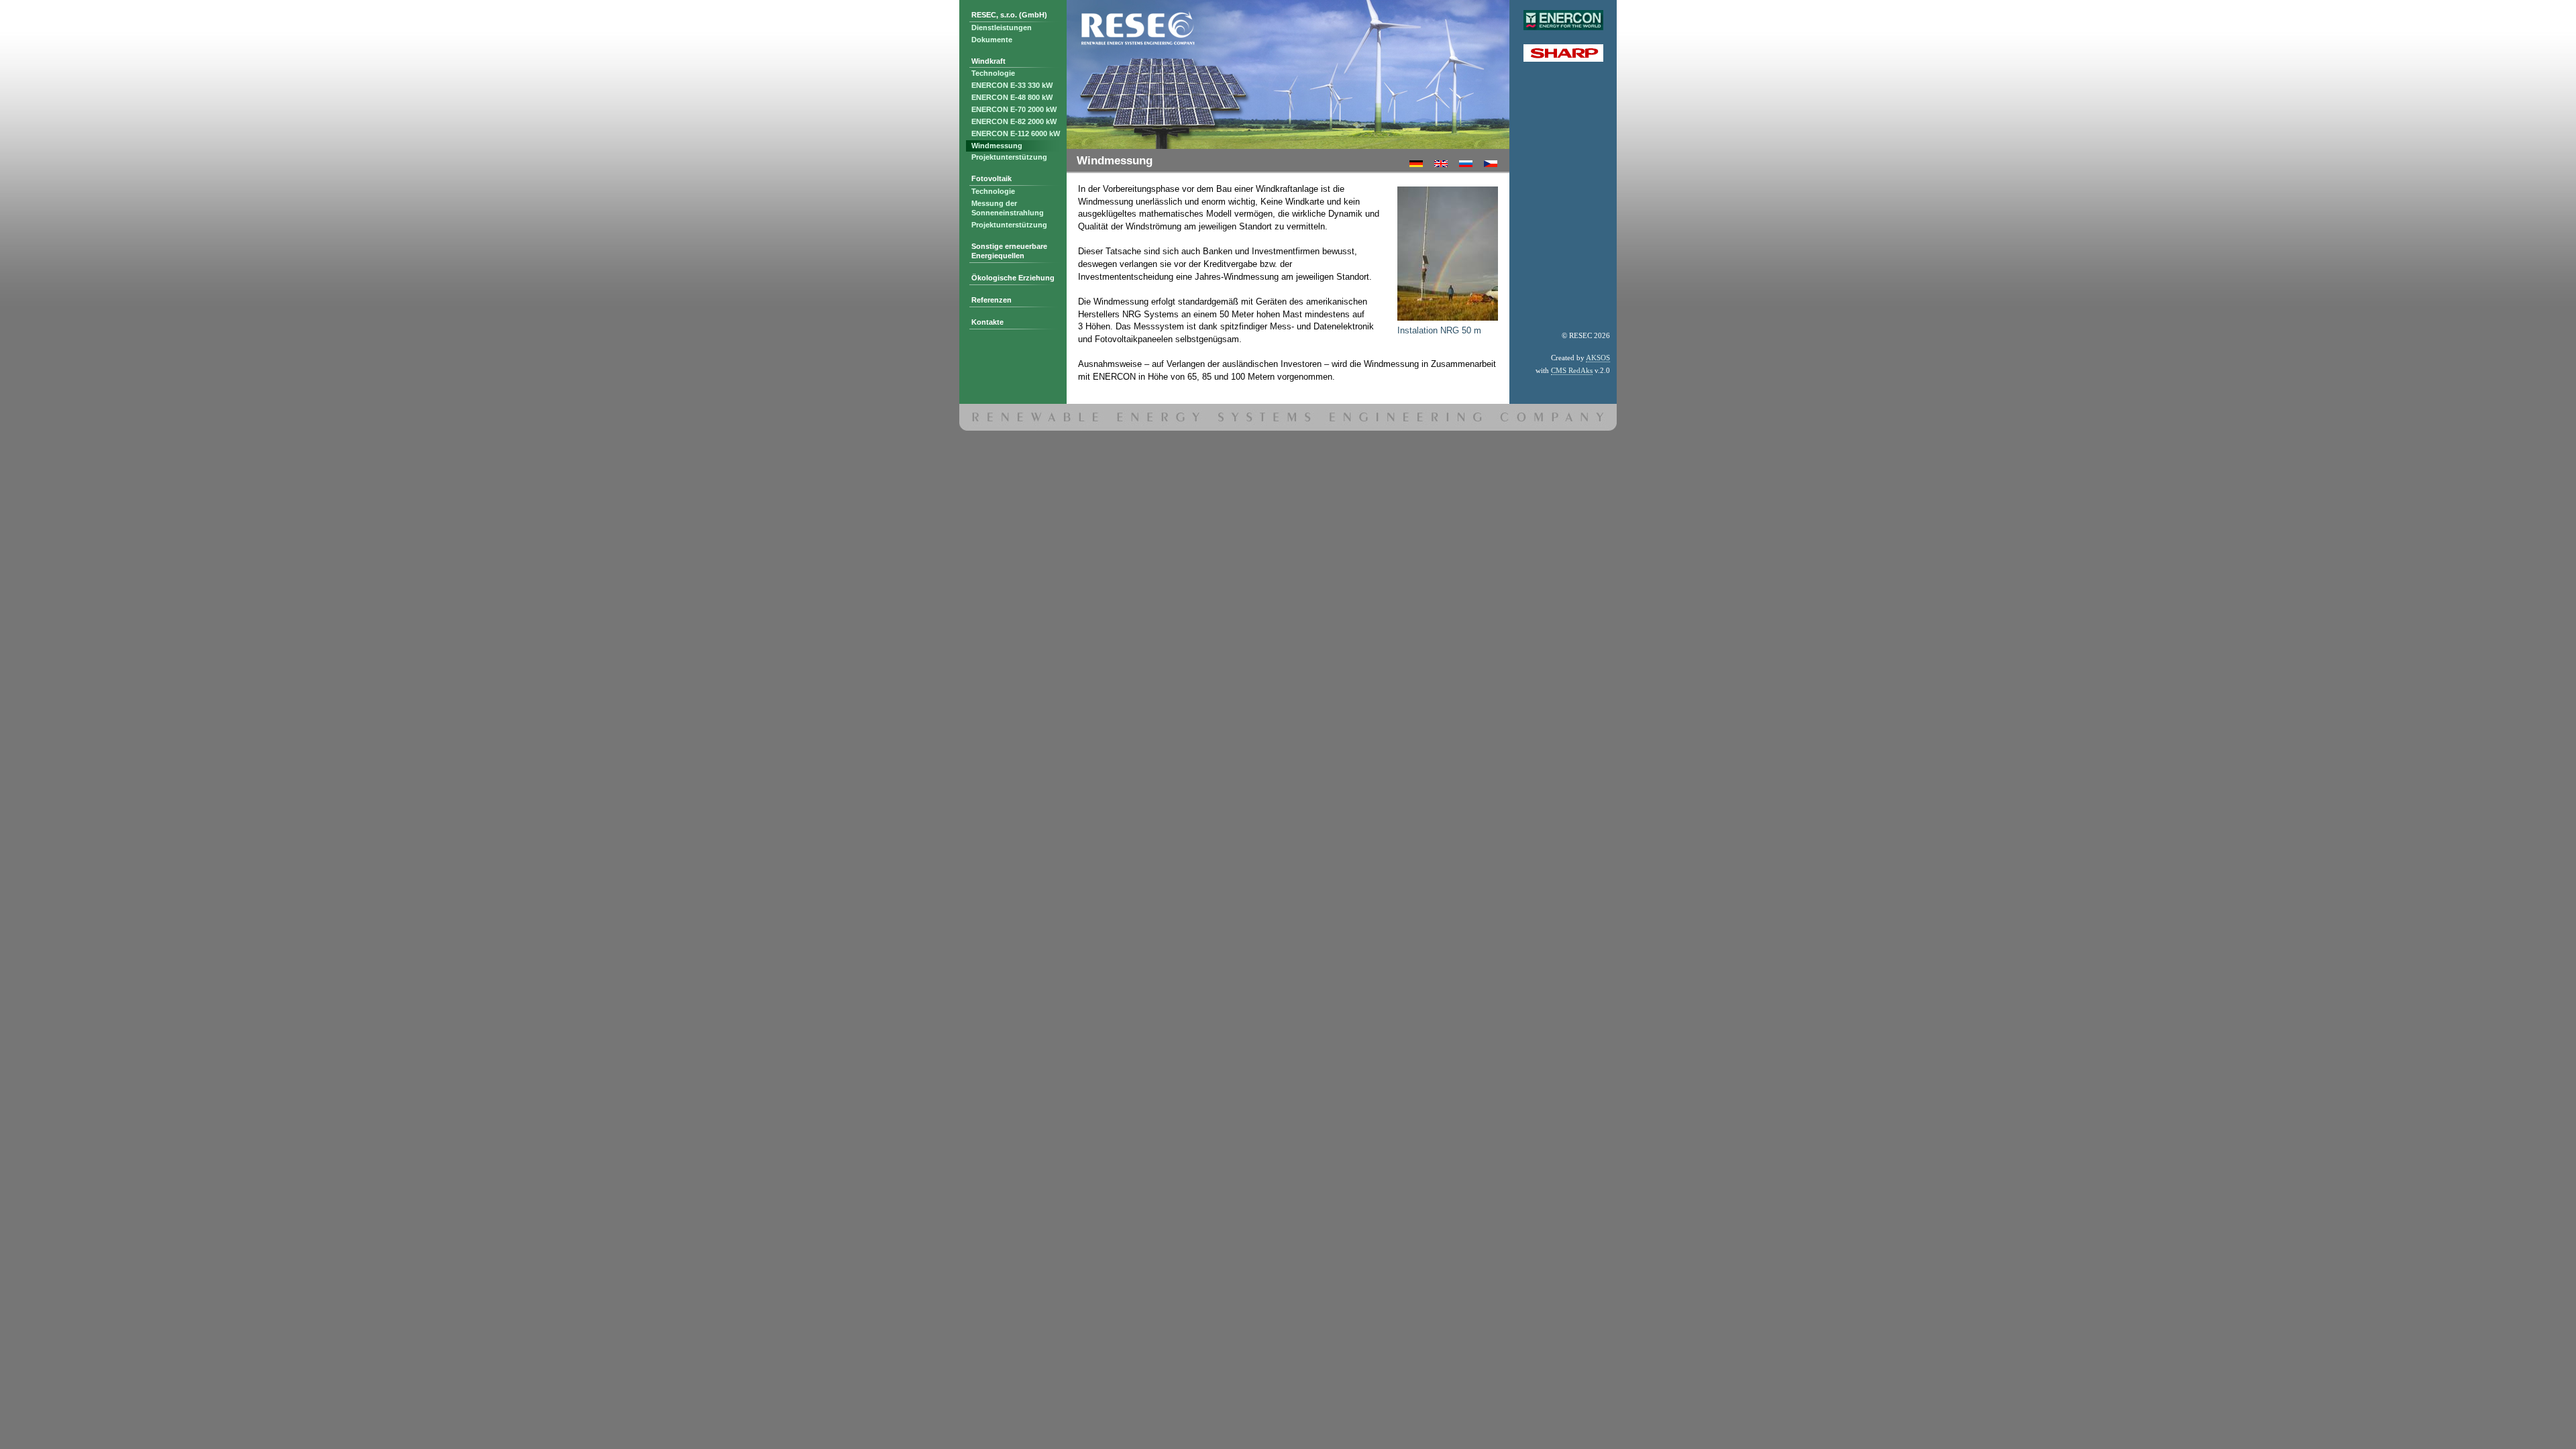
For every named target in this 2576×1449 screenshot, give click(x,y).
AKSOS (1598, 358)
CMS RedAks (1572, 370)
